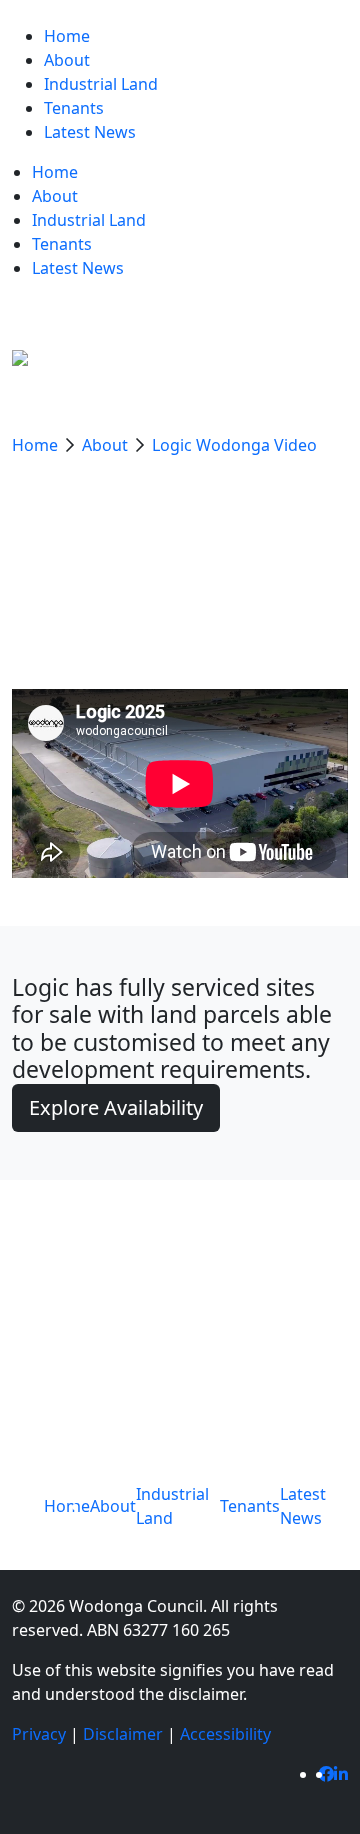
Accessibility (225, 1734)
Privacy (39, 1734)
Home (37, 445)
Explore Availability (116, 1107)
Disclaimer (123, 1734)
